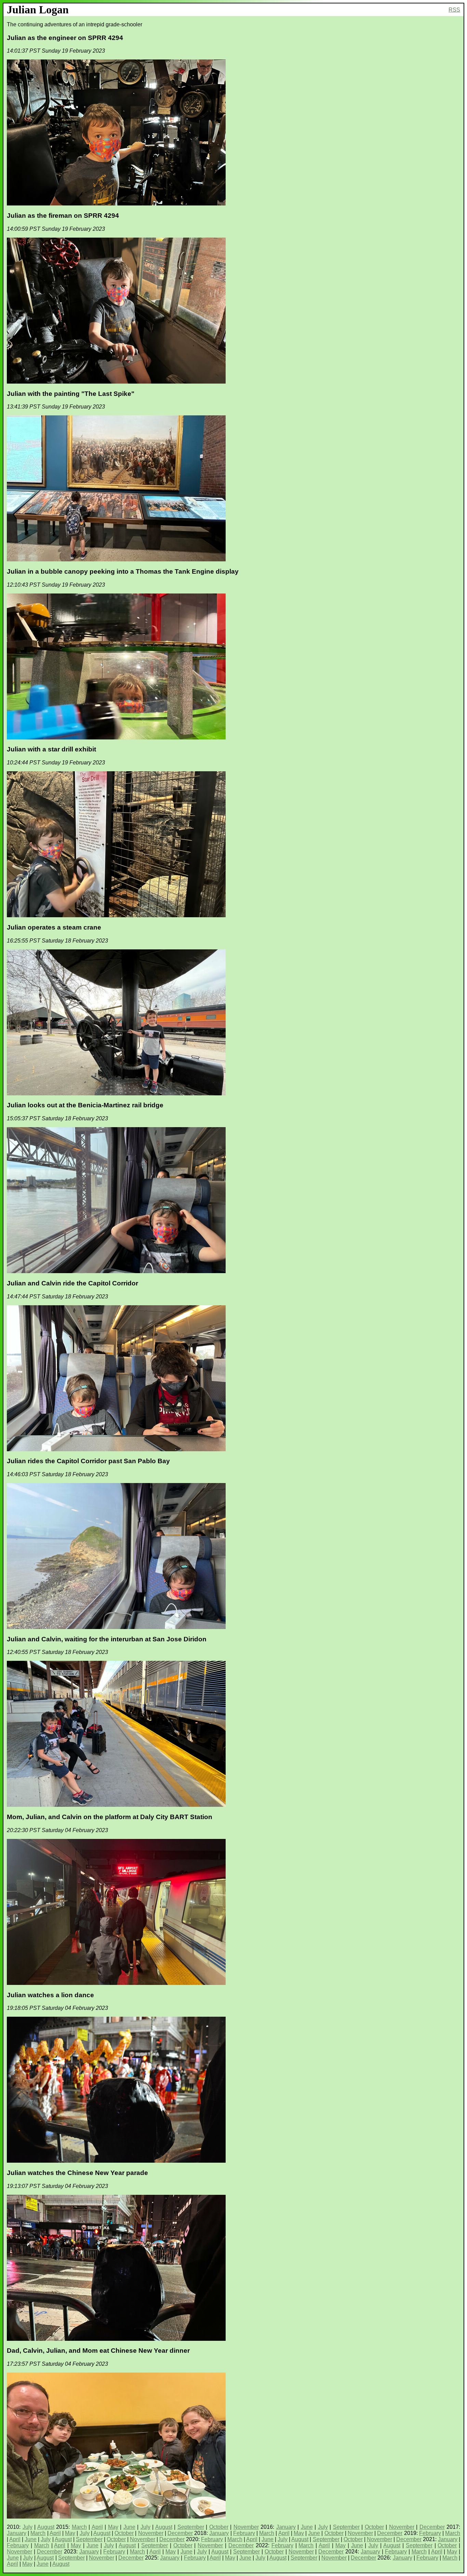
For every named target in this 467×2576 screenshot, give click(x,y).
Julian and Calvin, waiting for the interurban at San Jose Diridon (107, 1639)
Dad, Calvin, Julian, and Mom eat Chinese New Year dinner (98, 2351)
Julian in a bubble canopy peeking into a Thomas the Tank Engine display (123, 571)
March (79, 2527)
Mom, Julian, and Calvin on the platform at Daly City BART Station (110, 1817)
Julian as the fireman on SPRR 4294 (63, 216)
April (97, 2527)
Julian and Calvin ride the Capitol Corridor (72, 1283)
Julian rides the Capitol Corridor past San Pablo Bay (88, 1461)
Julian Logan (38, 10)
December (432, 2527)
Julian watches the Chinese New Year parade (77, 2173)
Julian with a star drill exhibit (51, 749)
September (191, 2527)
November (246, 2527)
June (129, 2527)
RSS (454, 10)
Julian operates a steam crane (54, 927)
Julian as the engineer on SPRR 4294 (65, 38)
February (244, 2533)
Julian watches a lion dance (50, 1995)
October (219, 2527)
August (46, 2527)
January (286, 2527)
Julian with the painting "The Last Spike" (71, 394)
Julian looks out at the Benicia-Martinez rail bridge (85, 1105)
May (113, 2527)
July (28, 2527)
